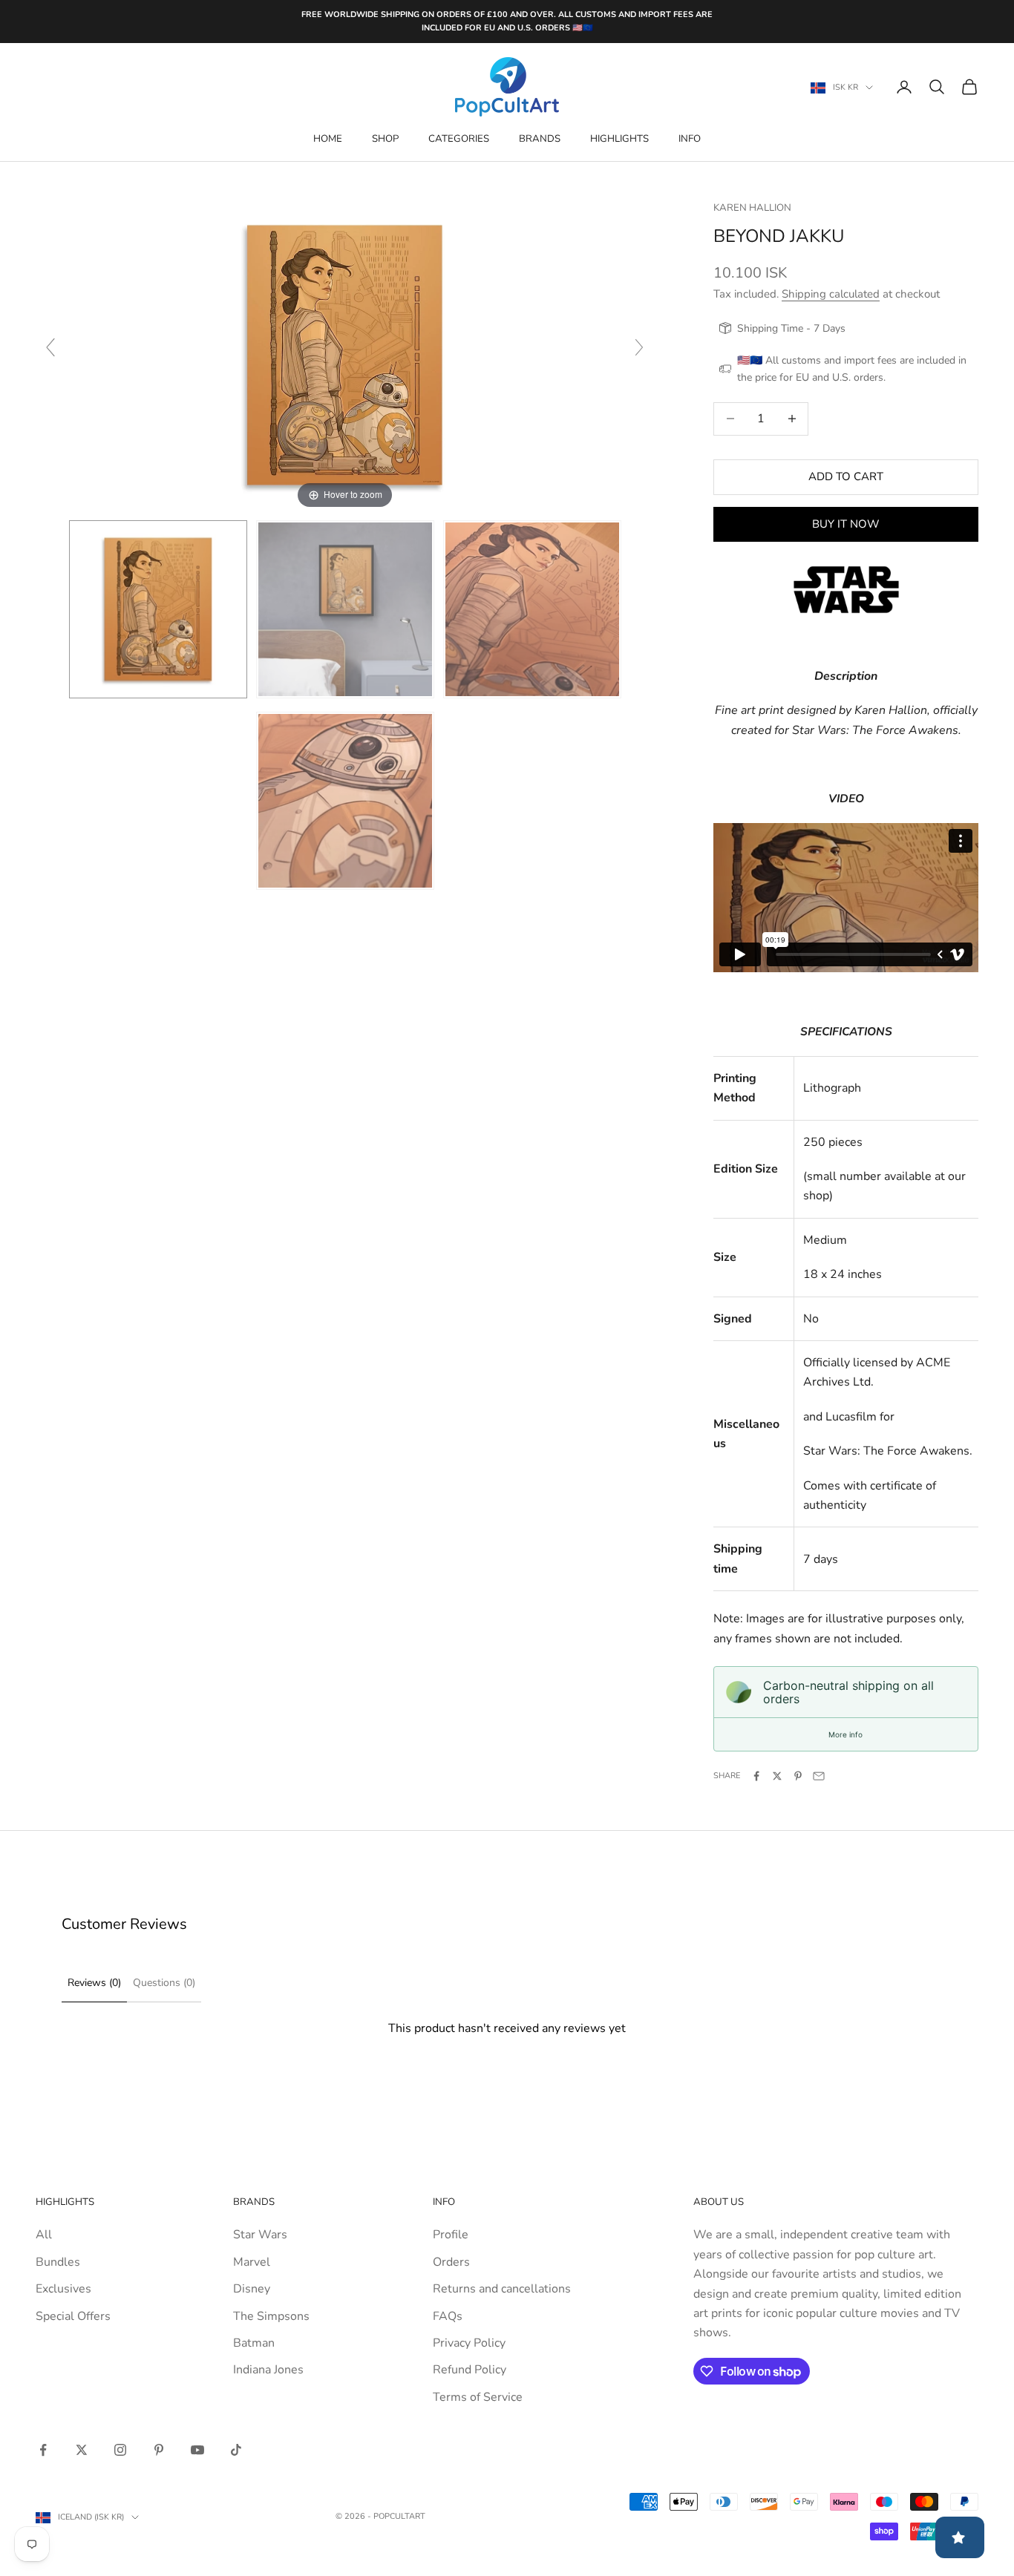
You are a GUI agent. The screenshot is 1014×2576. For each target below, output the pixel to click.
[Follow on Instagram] (120, 2450)
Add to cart (846, 476)
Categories (459, 139)
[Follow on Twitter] (82, 2450)
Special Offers (73, 2316)
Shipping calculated (831, 294)
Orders (451, 2262)
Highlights (619, 139)
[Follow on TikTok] (236, 2450)
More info (845, 1734)
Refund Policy (470, 2370)
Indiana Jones (268, 2370)
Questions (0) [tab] (164, 1983)
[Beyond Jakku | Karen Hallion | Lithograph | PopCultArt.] (158, 609)
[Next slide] (639, 347)
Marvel (252, 2262)
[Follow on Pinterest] (159, 2450)
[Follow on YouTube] (197, 2450)
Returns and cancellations (502, 2289)
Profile (451, 2235)
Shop (385, 139)
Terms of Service (478, 2397)
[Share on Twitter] (777, 1776)
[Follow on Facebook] (43, 2450)
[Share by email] (819, 1776)
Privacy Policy (469, 2343)
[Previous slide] (50, 347)
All (44, 2235)
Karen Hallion (752, 208)
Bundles (58, 2262)
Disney (252, 2289)
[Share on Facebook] (756, 1776)
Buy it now (846, 524)
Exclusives (63, 2289)
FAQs (448, 2316)
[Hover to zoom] (345, 354)
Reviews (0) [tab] (94, 1983)
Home (328, 139)
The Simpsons (271, 2316)
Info (690, 139)
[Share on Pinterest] (798, 1776)
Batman (254, 2343)
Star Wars (260, 2235)
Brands (540, 139)
